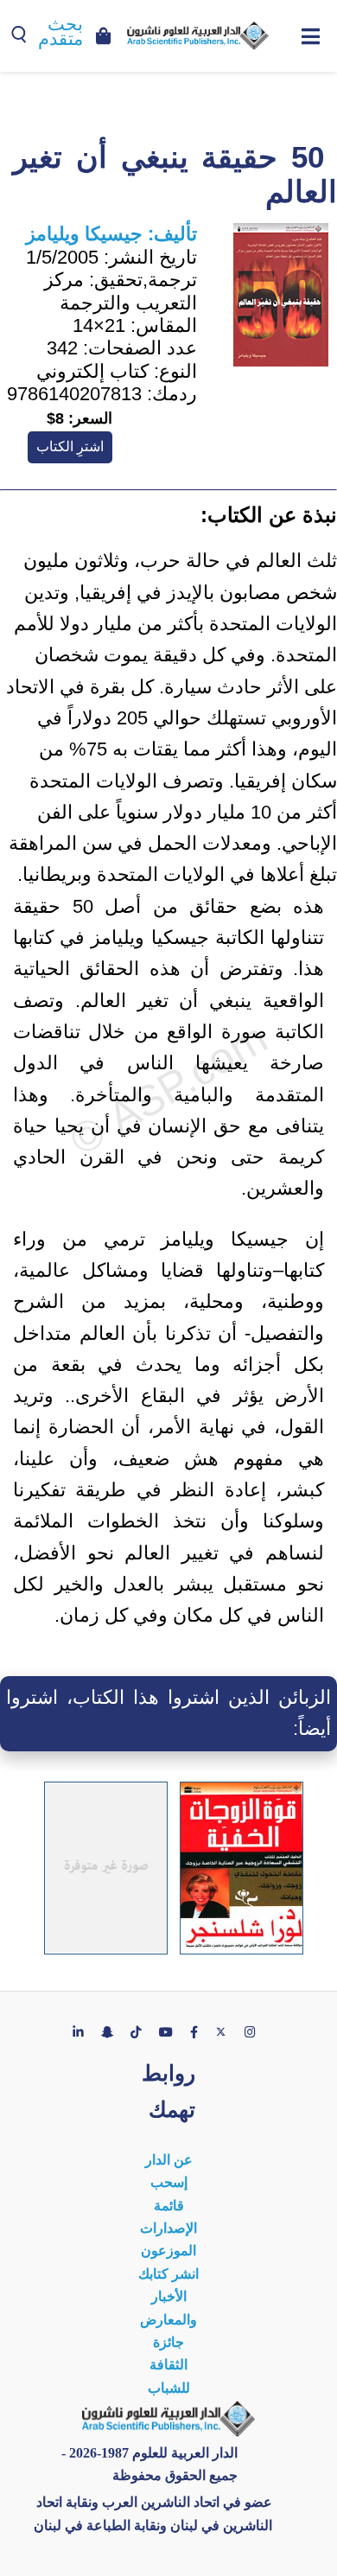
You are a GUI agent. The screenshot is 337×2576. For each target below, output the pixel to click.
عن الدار (169, 2160)
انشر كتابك (168, 2274)
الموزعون (168, 2251)
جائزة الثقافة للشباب (169, 2365)
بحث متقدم (60, 32)
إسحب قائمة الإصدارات (168, 2205)
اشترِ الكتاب (70, 446)
